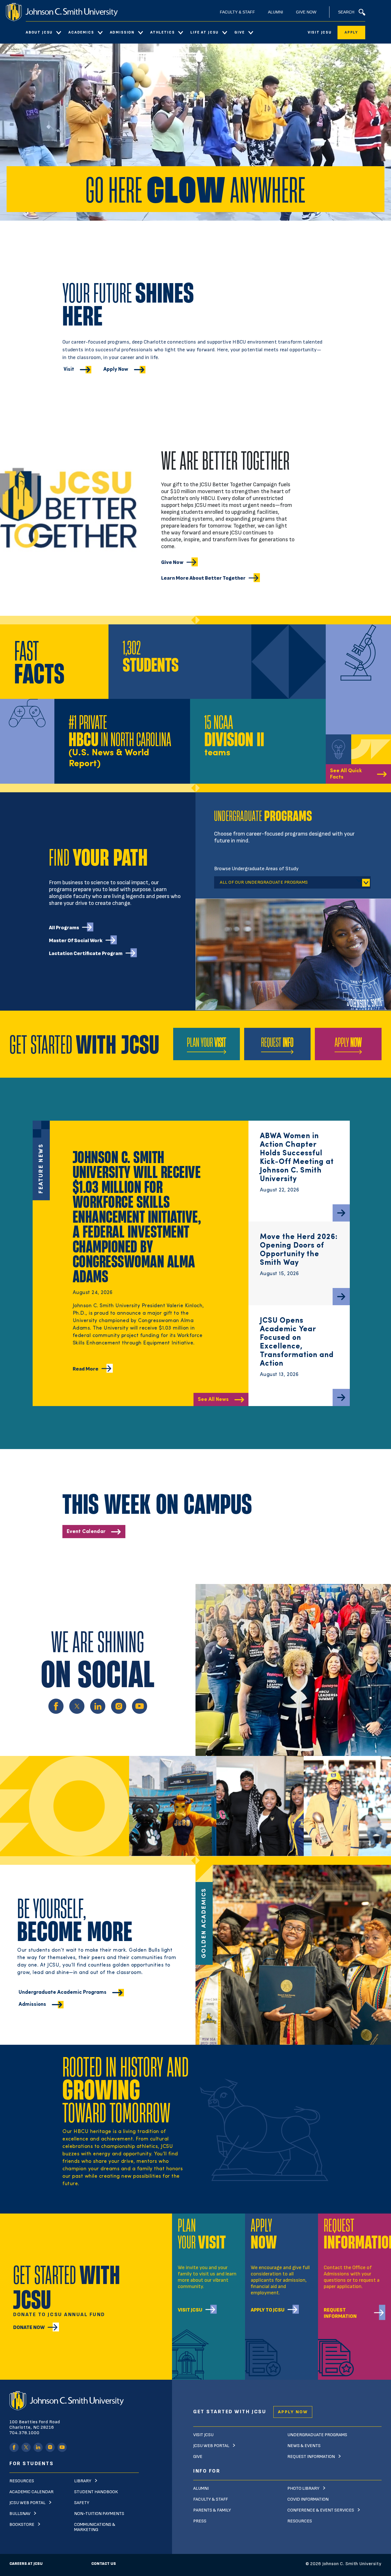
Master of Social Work (76, 941)
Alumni (276, 12)
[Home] (62, 12)
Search (346, 12)
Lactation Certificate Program (86, 953)
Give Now (306, 12)
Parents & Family (212, 2510)
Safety (82, 2503)
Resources (22, 2481)
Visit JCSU (320, 32)
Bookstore (22, 2525)
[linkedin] (38, 2447)
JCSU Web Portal (27, 2503)
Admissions (32, 2004)
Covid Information (308, 2499)
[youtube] (62, 2447)
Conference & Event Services (321, 2510)
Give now (172, 562)
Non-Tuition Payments (99, 2514)
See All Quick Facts (346, 774)
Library (83, 2481)
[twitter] (26, 2447)
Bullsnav (20, 2514)
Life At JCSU (205, 32)
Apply (351, 32)
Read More (86, 1369)
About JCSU (39, 32)
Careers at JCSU (26, 2564)
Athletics (162, 32)
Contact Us (104, 2564)
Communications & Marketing (95, 2527)
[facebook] (14, 2447)
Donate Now (29, 2327)
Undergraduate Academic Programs (63, 1992)
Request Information (340, 2313)
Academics (81, 32)
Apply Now (116, 369)
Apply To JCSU (268, 2310)
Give (239, 32)
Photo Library (303, 2488)
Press (200, 2521)
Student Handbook (96, 2492)
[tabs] (293, 880)
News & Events (304, 2446)
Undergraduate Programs (317, 2435)
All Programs (64, 928)
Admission (122, 32)
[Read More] (341, 1213)
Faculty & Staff (237, 12)
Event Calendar (86, 1532)
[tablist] (292, 882)
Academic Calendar (31, 2492)
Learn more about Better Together (203, 578)
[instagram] (50, 2447)
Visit (69, 369)
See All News (213, 1400)
